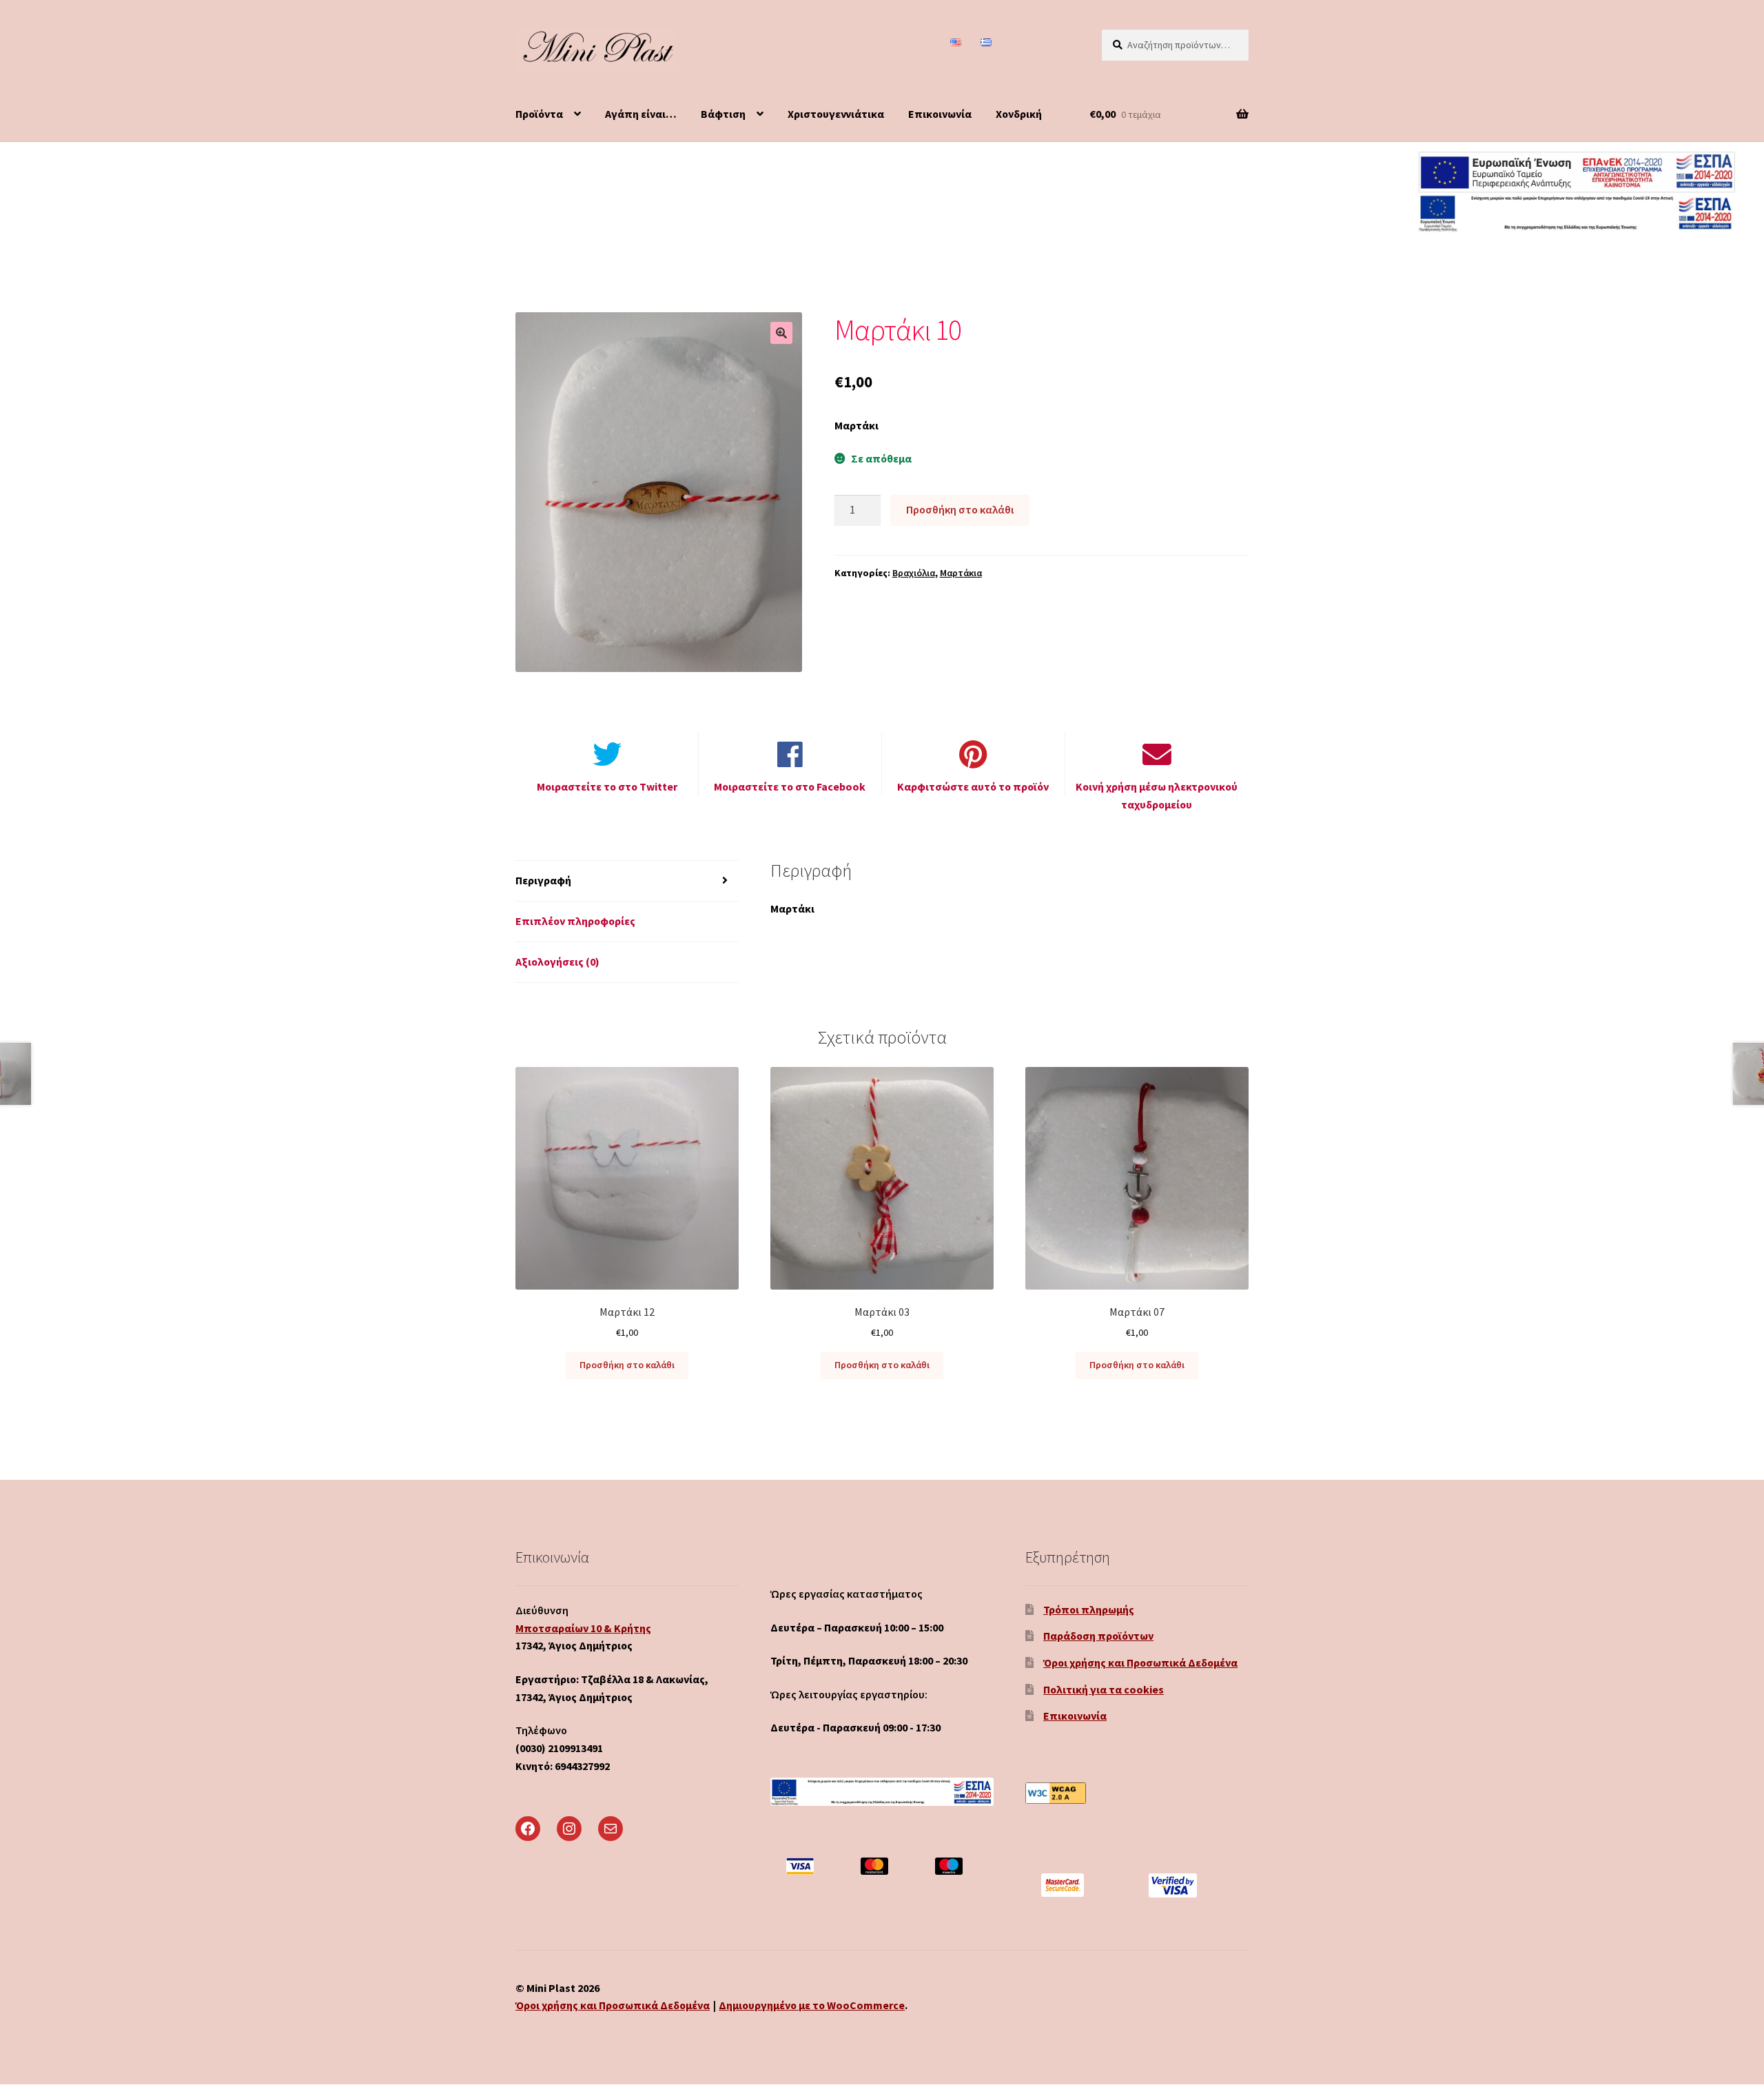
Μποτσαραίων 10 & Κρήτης (583, 1628)
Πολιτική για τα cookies (1104, 1689)
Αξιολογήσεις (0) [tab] (557, 962)
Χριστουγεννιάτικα (836, 114)
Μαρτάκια (961, 573)
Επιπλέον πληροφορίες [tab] (575, 921)
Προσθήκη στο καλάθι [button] (627, 1365)
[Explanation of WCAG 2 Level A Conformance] (1137, 1793)
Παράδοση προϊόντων (1098, 1636)
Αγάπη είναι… (641, 114)
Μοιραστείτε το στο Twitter (607, 786)
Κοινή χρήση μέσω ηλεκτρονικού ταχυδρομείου (1157, 795)
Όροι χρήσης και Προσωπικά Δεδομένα (1140, 1662)
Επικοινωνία (940, 114)
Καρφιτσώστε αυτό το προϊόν (973, 786)
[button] (781, 333)
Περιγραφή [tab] (543, 880)
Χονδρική (1019, 114)
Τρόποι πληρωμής (1089, 1609)
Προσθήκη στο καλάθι (960, 509)
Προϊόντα (539, 114)
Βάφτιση (723, 114)
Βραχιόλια (914, 573)
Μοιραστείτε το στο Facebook (790, 786)
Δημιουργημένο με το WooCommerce (812, 2005)
